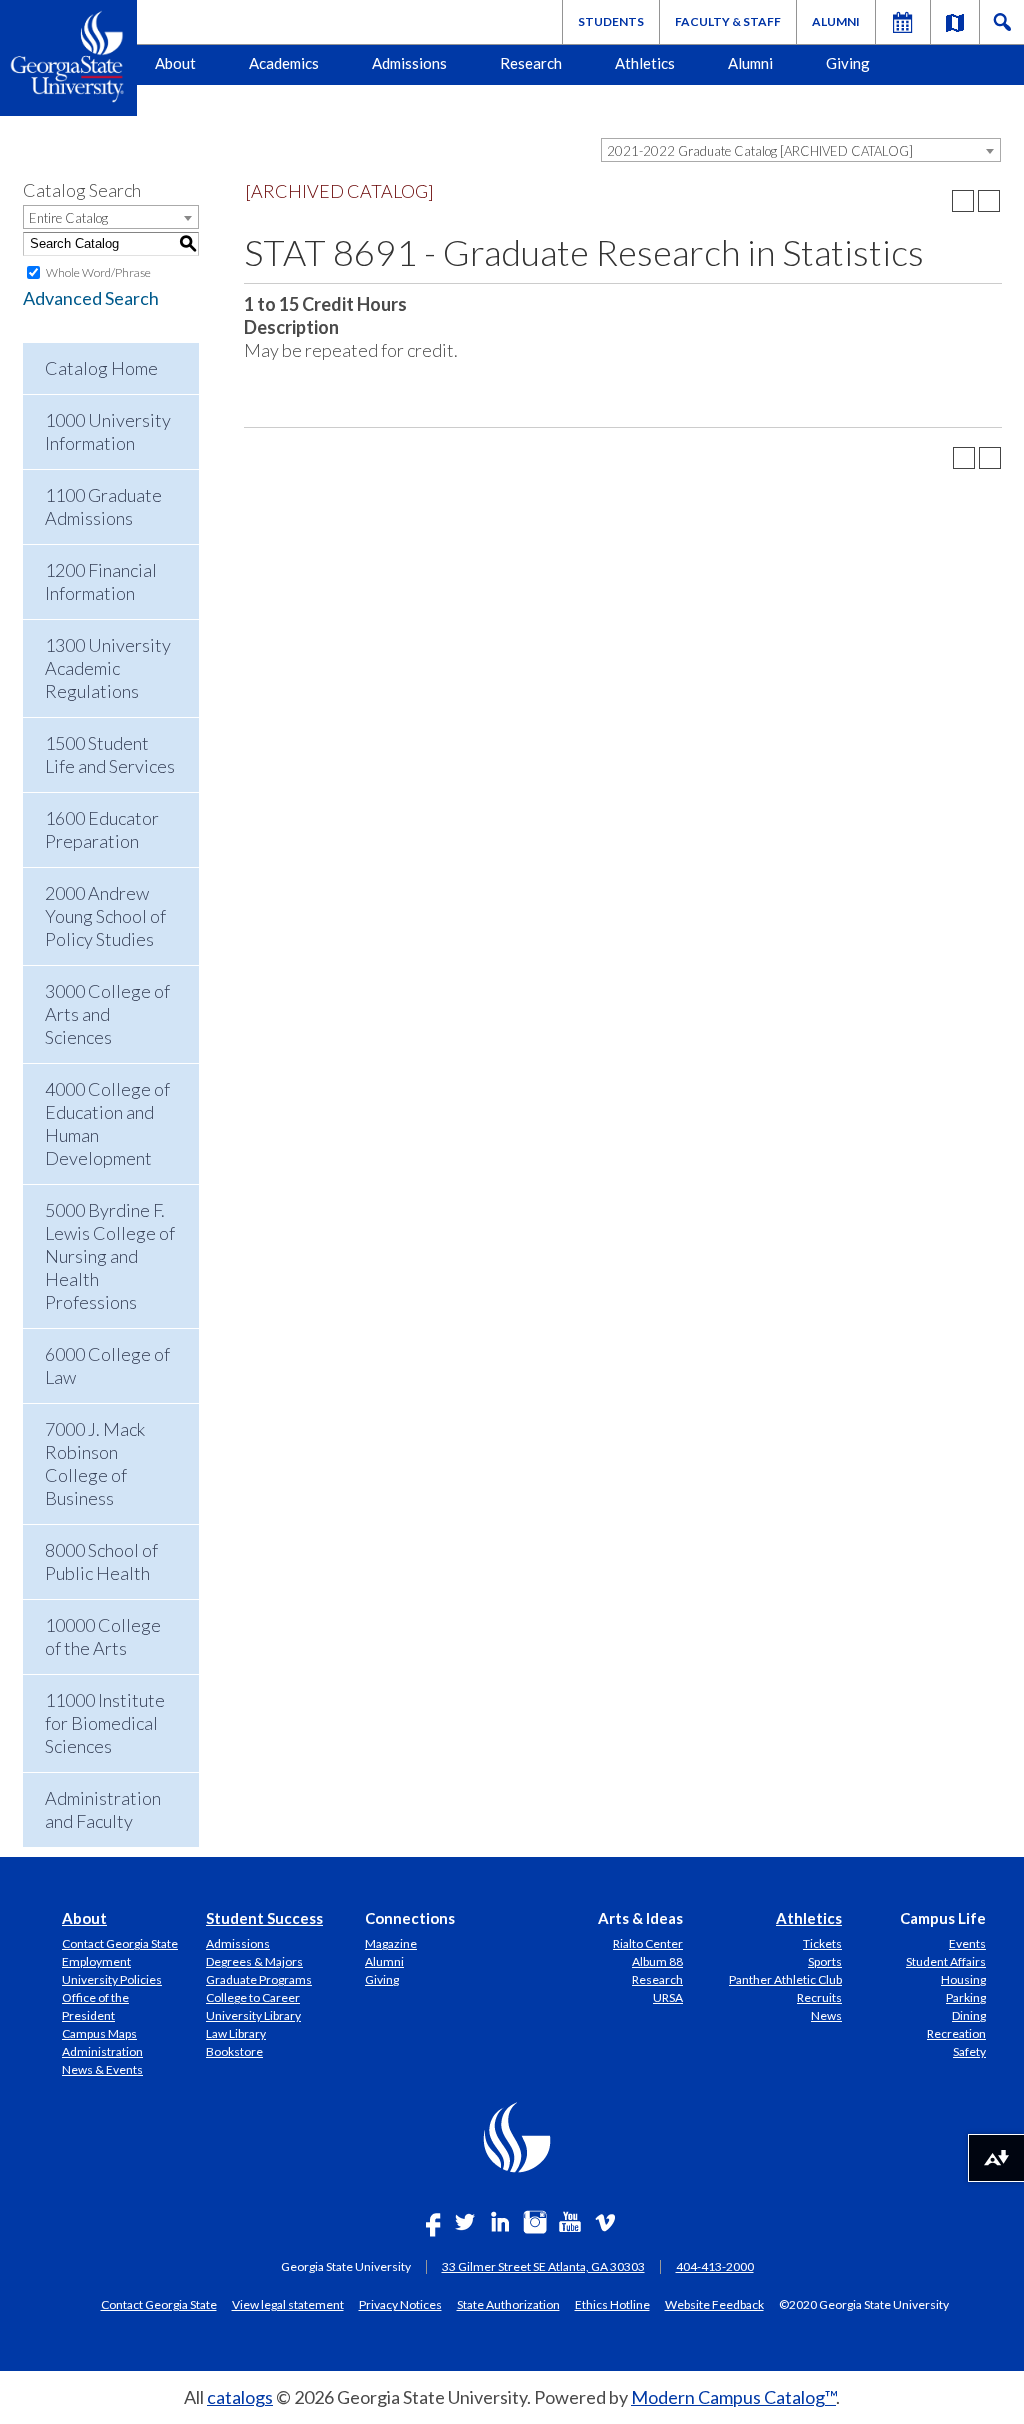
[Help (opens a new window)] (989, 201)
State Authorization (508, 2304)
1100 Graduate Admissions (103, 506)
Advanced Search (91, 298)
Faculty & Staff (728, 21)
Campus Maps (99, 2033)
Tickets (822, 1943)
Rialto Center (648, 1943)
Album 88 (657, 1961)
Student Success (264, 1918)
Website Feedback (714, 2304)
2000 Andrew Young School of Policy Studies (105, 916)
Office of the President (95, 2006)
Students (611, 21)
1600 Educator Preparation (102, 829)
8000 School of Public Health (101, 1561)
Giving (848, 63)
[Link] (955, 22)
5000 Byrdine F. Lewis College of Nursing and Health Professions (110, 1256)
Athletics (645, 63)
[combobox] (801, 150)
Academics (284, 63)
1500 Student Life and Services (110, 754)
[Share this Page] (937, 201)
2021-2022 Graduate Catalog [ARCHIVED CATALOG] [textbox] (760, 151)
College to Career (253, 1997)
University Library (253, 2015)
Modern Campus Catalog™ (733, 2397)
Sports (825, 1961)
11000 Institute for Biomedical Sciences (105, 1723)
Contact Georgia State (120, 1943)
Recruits (819, 1997)
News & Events (102, 2069)
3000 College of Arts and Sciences (107, 1014)
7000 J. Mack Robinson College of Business (95, 1463)
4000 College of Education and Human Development (107, 1123)
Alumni (836, 21)
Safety (969, 2051)
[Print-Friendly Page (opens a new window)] (963, 201)
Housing (963, 1979)
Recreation (956, 2033)
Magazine (391, 1943)
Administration (102, 2051)
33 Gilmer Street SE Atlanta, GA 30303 (543, 2266)
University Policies (112, 1979)
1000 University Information (108, 431)
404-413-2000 (715, 2266)
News (826, 2015)
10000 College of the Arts (103, 1636)
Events (967, 1943)
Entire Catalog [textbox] (68, 218)
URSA (668, 1997)
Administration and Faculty (103, 1809)
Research (531, 63)
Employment (96, 1961)
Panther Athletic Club (785, 1979)
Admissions (409, 63)
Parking (966, 1997)
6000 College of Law (107, 1365)
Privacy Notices (400, 2304)
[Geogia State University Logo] (68, 58)
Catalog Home (101, 368)
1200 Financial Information (101, 581)
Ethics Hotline (612, 2304)
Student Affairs (946, 1961)
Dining (969, 2015)
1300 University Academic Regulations (108, 668)
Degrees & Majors (254, 1961)
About (175, 63)
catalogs (240, 2397)
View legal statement (288, 2304)
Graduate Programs (259, 1979)
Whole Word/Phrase (98, 272)
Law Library (236, 2033)
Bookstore (234, 2051)
